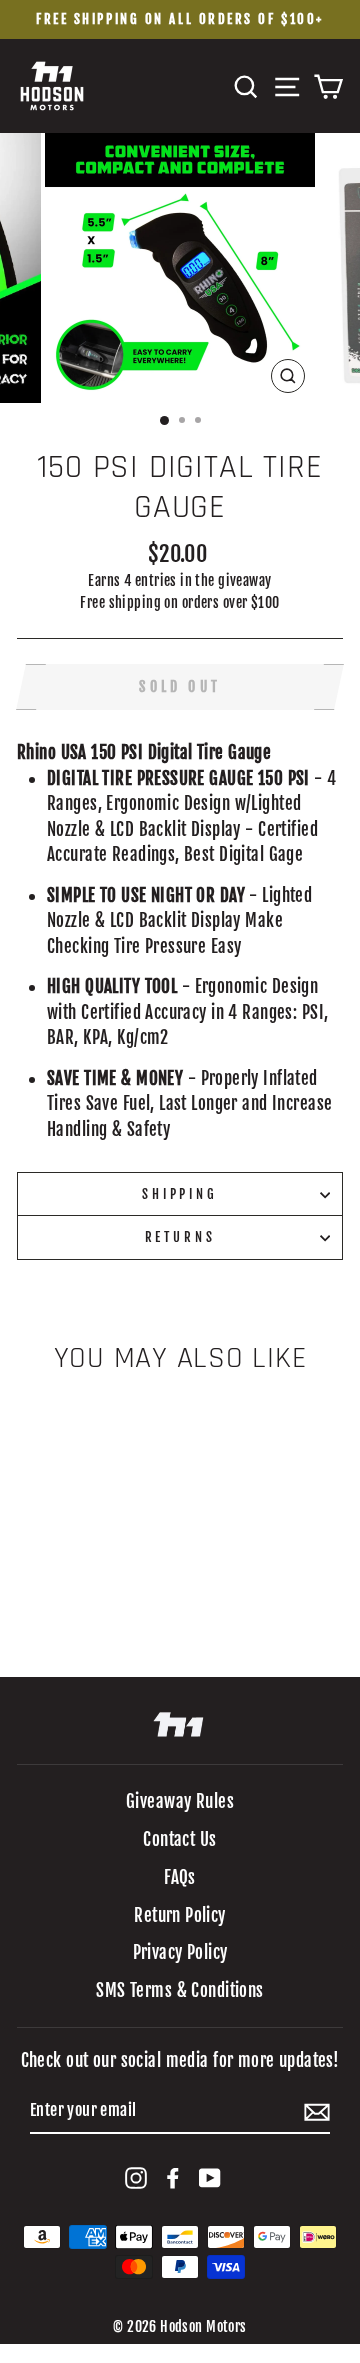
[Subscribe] (317, 2112)
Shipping (180, 1194)
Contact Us (179, 1839)
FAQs (180, 1877)
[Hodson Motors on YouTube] (210, 2177)
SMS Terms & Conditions (179, 1990)
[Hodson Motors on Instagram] (136, 2177)
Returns (180, 1237)
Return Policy (180, 1915)
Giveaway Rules (180, 1801)
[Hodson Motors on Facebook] (173, 2177)
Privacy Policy (180, 1952)
